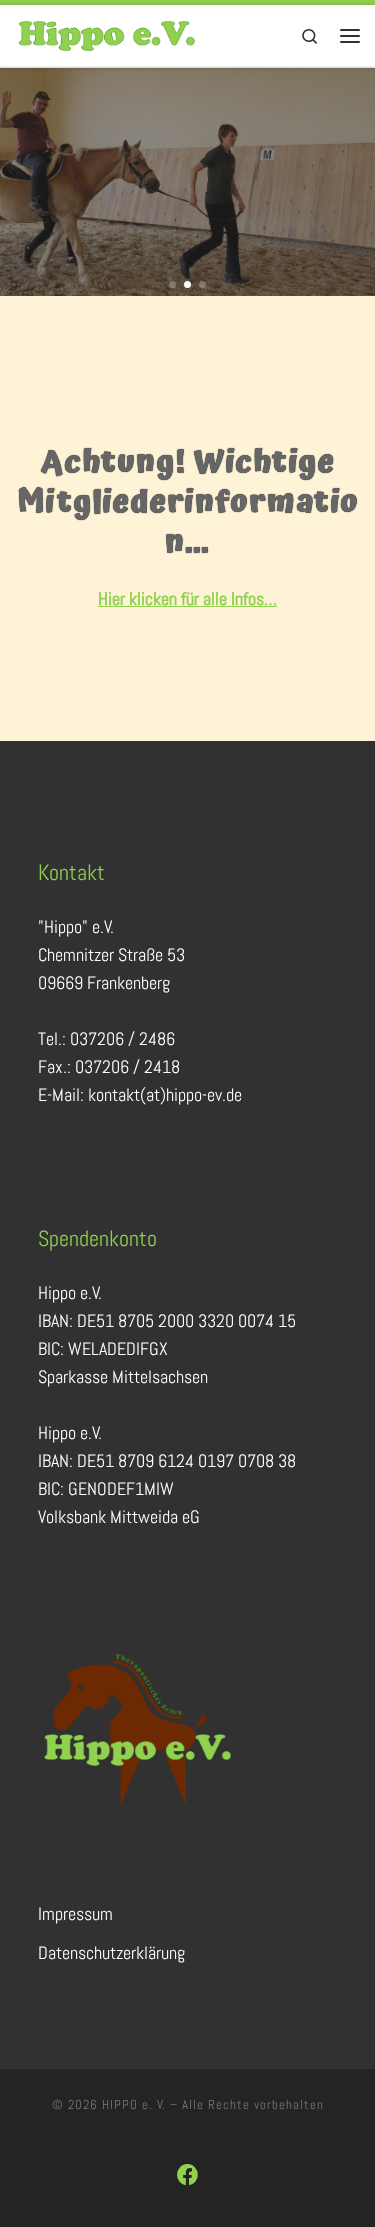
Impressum (75, 1913)
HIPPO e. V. (134, 2104)
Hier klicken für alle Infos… (187, 598)
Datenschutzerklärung (111, 1952)
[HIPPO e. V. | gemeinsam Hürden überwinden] (107, 33)
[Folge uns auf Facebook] (188, 2175)
